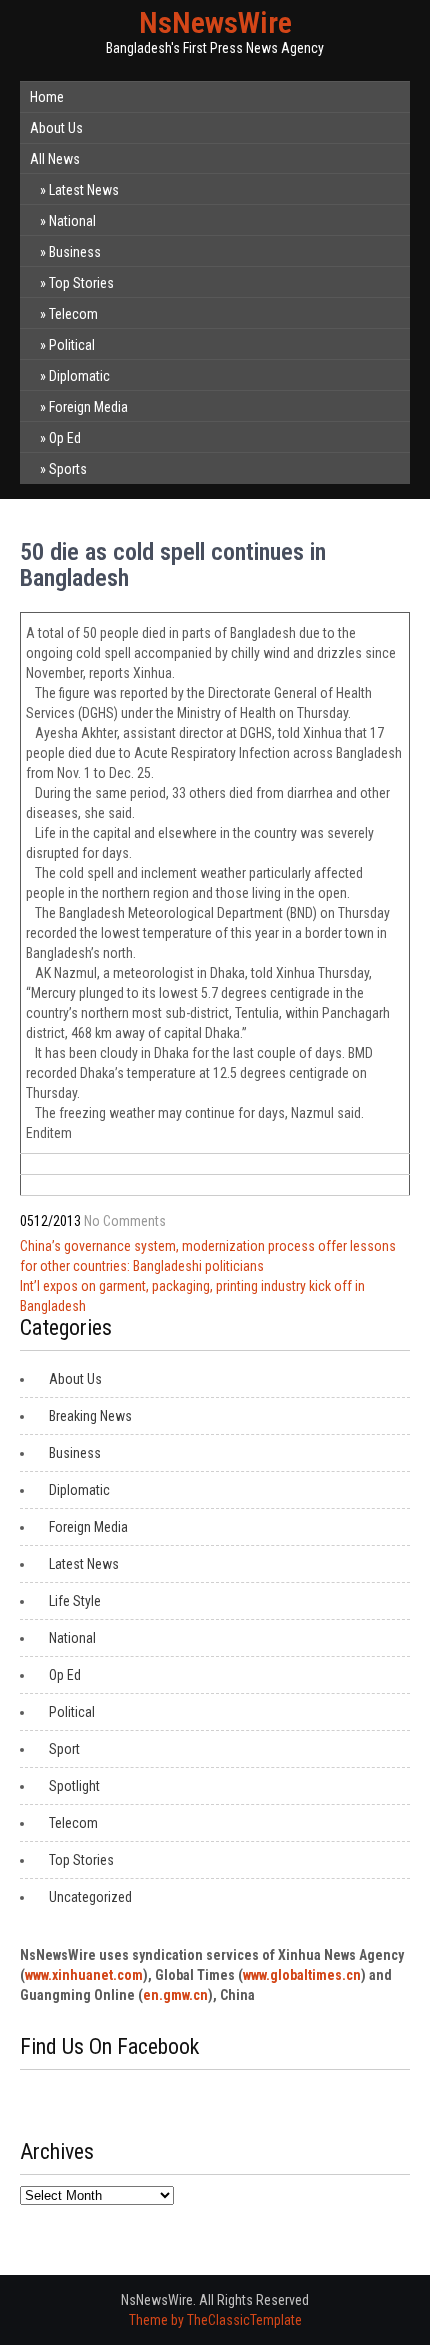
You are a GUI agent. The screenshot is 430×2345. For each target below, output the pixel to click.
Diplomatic (79, 376)
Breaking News (90, 1416)
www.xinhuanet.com (84, 1975)
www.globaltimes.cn (302, 1975)
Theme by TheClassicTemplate (215, 2320)
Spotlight (74, 1786)
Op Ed (65, 438)
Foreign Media (88, 407)
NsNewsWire (215, 22)
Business (75, 252)
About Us (56, 128)
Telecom (73, 314)
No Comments (125, 1221)
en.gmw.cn (175, 1995)
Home (47, 97)
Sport (64, 1749)
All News (55, 159)
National (72, 221)
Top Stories (81, 283)
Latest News (84, 190)
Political (72, 345)
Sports (68, 469)
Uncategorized (90, 1897)
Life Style (75, 1601)
